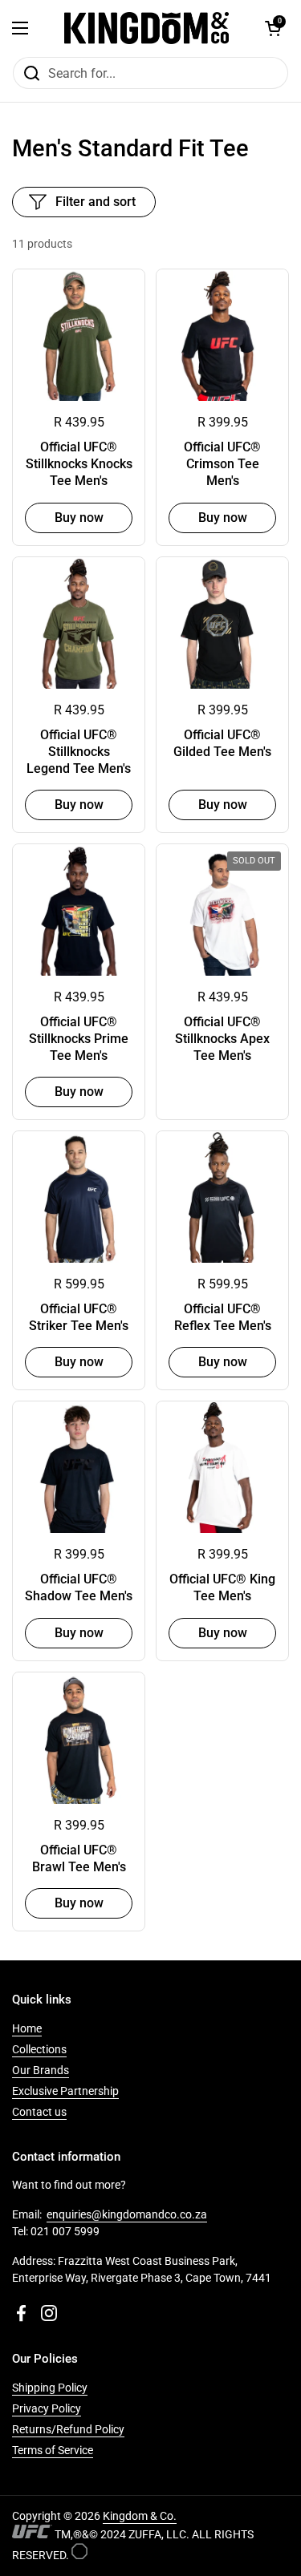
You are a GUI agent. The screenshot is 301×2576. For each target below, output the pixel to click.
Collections (39, 2049)
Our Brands (41, 2070)
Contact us (39, 2112)
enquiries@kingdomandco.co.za (127, 2214)
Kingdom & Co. (140, 2516)
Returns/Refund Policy (68, 2429)
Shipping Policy (50, 2388)
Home (27, 2028)
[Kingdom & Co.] (146, 28)
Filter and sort (96, 202)
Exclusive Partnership (65, 2091)
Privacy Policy (47, 2408)
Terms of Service (53, 2450)
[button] (273, 28)
